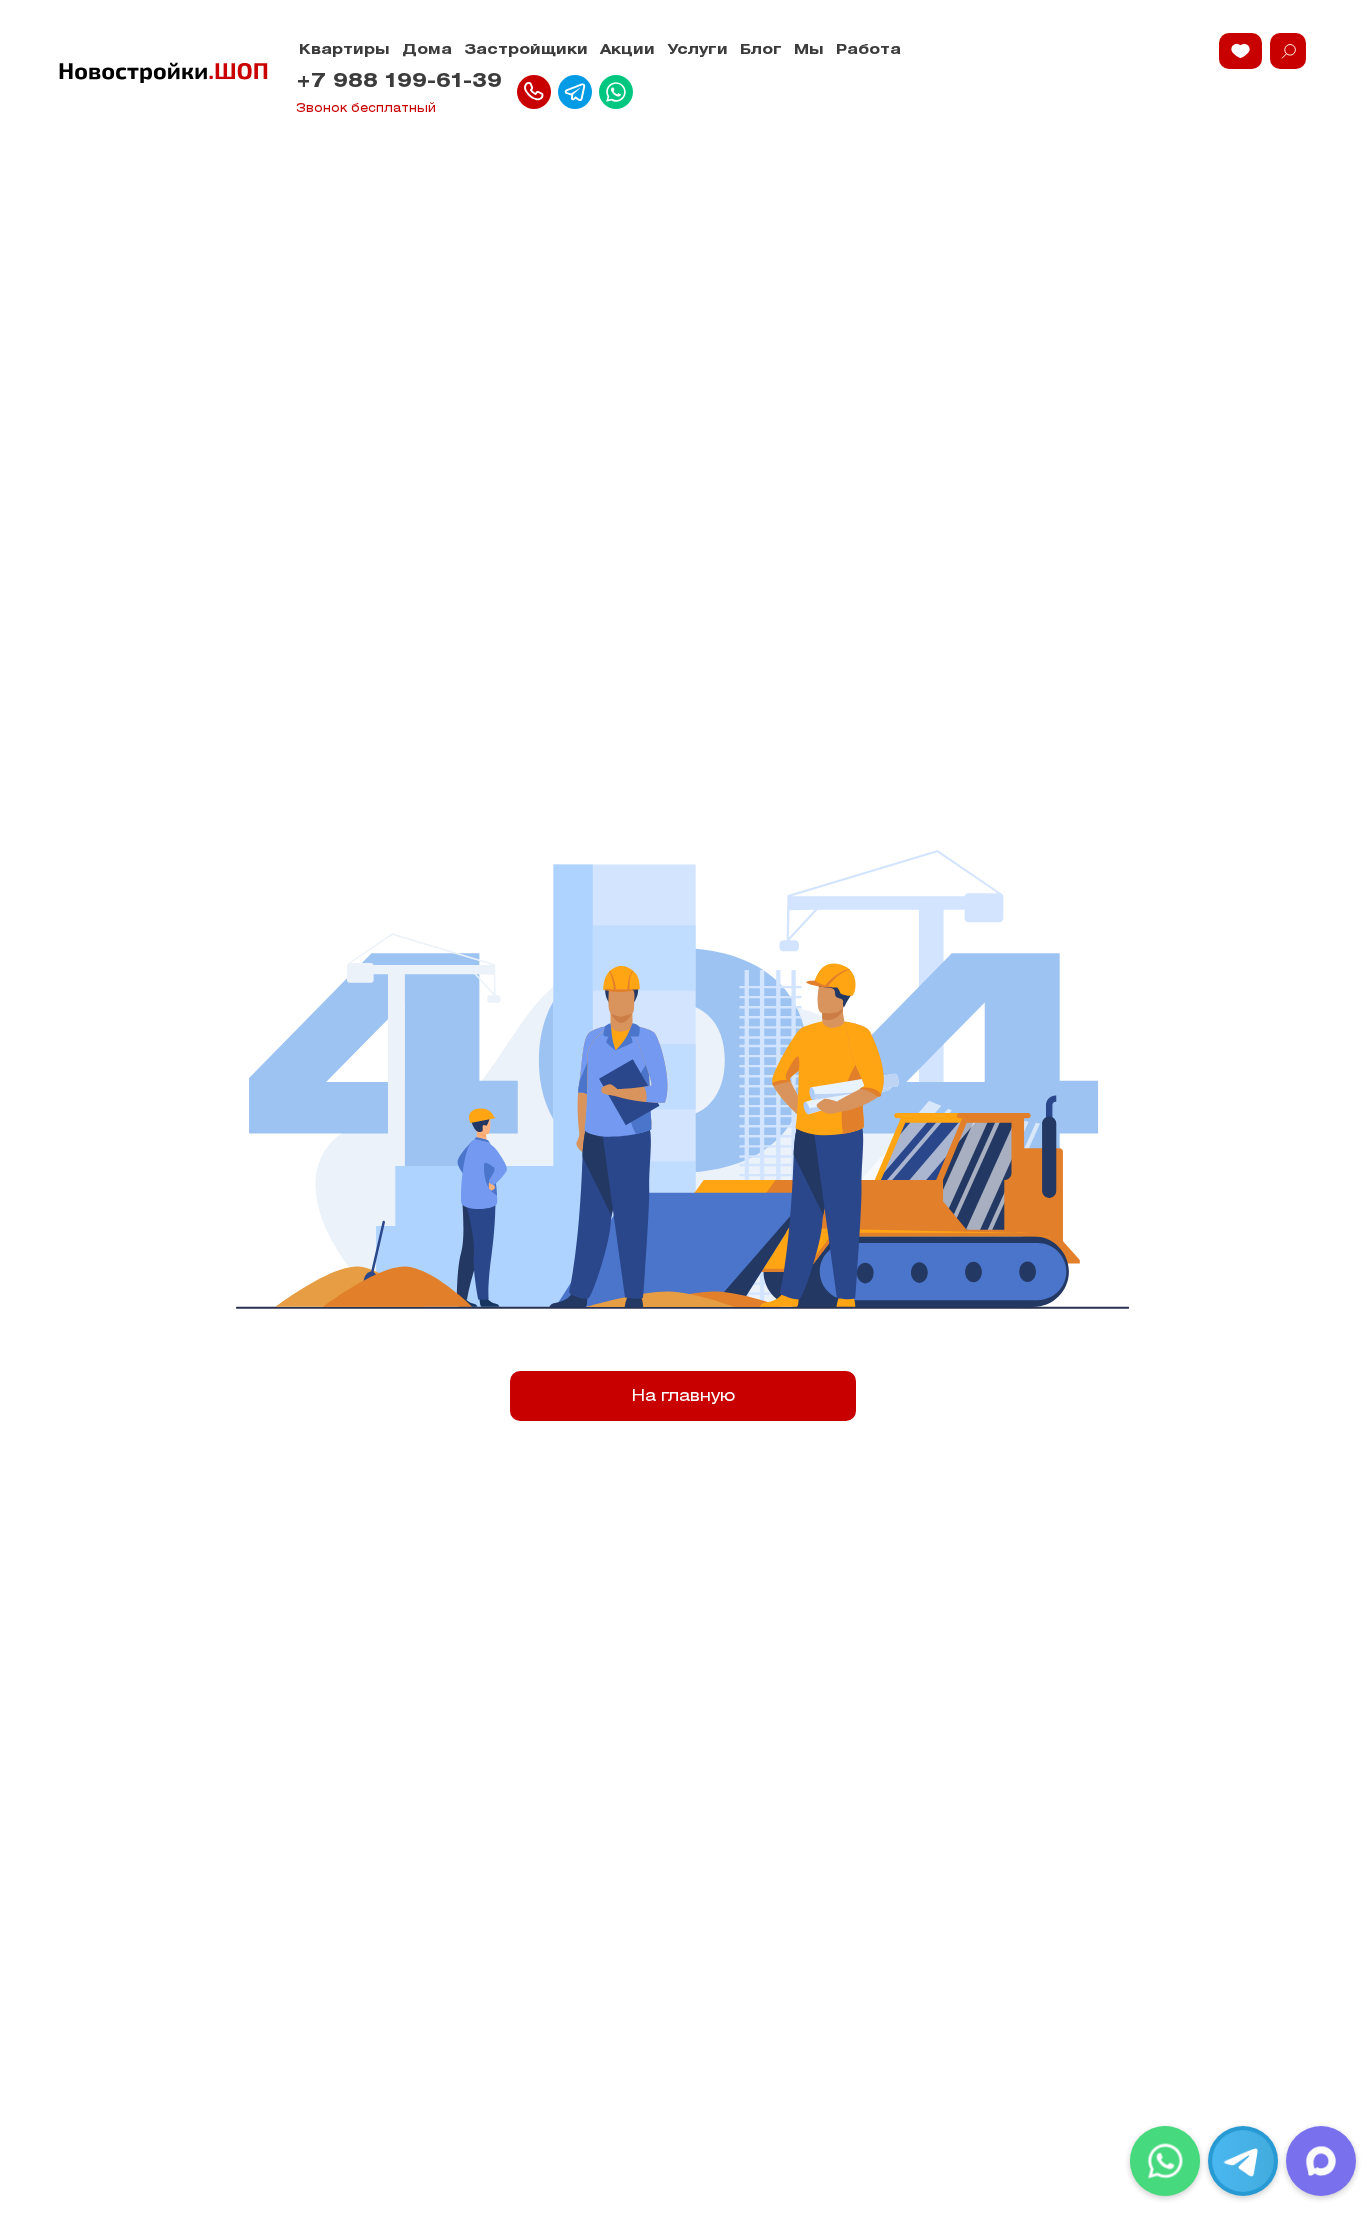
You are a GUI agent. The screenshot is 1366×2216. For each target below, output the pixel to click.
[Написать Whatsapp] (616, 92)
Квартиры (344, 50)
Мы (809, 50)
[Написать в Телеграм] (575, 92)
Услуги (697, 50)
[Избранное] (1240, 51)
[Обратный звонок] (534, 92)
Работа (868, 50)
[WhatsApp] (1165, 2161)
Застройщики (526, 50)
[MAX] (1321, 2161)
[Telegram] (1243, 2161)
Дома (427, 50)
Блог (761, 50)
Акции (627, 50)
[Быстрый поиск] (1288, 51)
